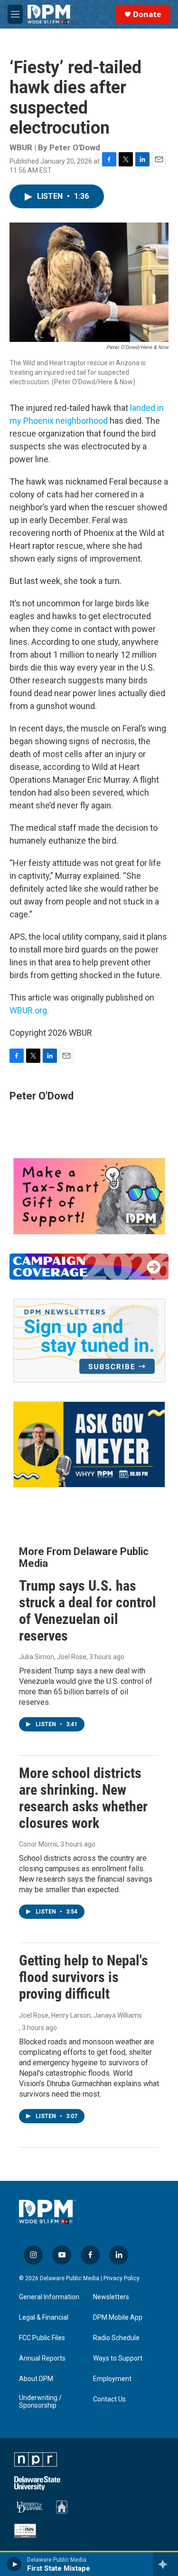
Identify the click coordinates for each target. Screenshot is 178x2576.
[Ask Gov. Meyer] (89, 1444)
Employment (112, 2379)
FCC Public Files (42, 2338)
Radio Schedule (116, 2338)
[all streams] (165, 2564)
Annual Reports (42, 2358)
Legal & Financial (44, 2318)
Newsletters (111, 2297)
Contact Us (109, 2399)
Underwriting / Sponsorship (40, 2402)
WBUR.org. (29, 1010)
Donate (147, 14)
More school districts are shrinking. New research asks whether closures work (83, 1798)
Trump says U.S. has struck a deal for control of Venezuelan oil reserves (88, 1610)
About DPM (36, 2379)
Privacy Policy (122, 2278)
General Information (49, 2297)
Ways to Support (118, 2358)
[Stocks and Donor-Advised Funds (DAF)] (89, 1196)
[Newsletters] (89, 1341)
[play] (14, 2564)
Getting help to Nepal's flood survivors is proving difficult (84, 1977)
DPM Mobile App (118, 2318)
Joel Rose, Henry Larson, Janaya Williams (80, 2015)
